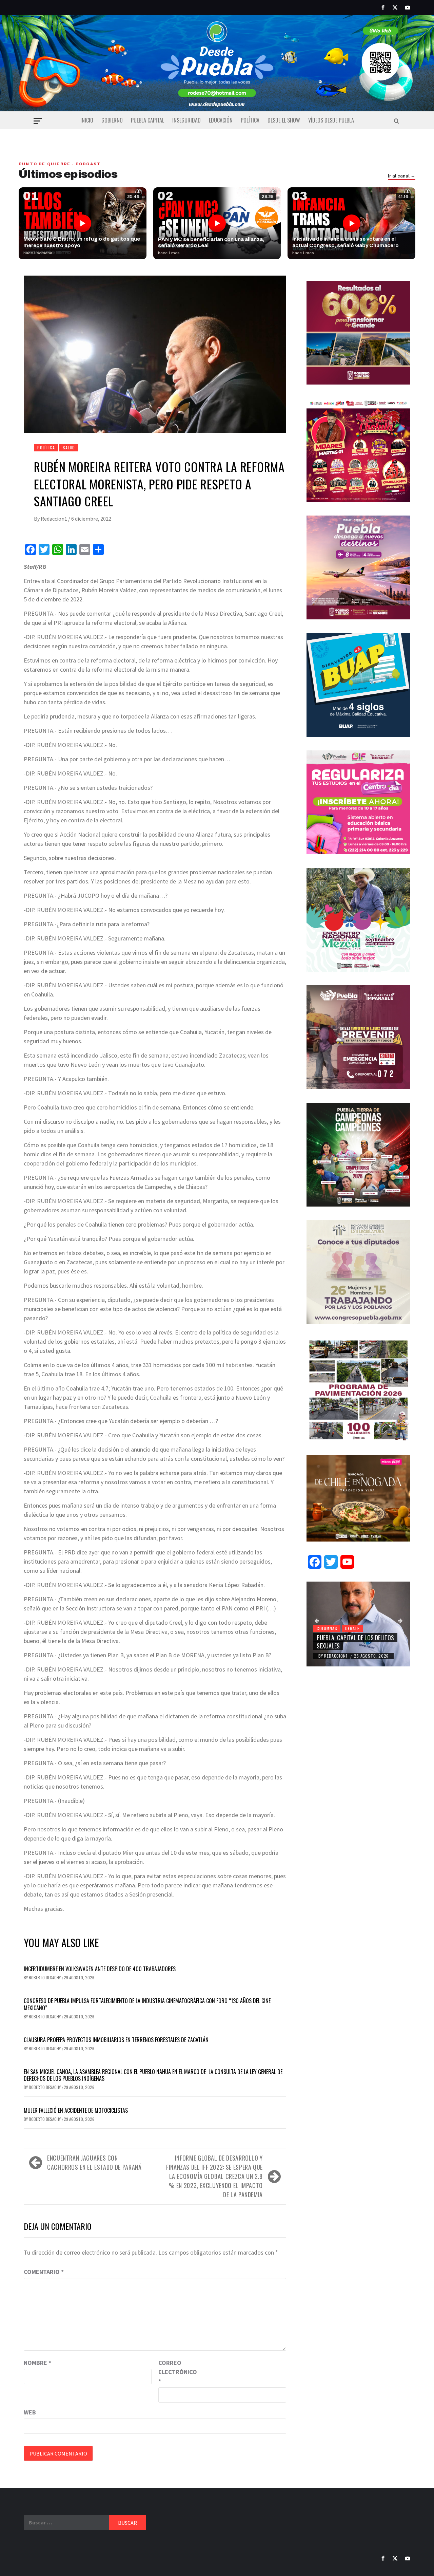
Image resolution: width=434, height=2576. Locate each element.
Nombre (37, 2363)
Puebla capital (147, 120)
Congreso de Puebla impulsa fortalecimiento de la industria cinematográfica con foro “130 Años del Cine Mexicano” (147, 2004)
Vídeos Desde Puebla (331, 120)
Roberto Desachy (45, 1977)
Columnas (327, 1628)
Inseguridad (186, 120)
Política (250, 120)
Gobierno (112, 120)
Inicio (87, 120)
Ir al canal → (402, 176)
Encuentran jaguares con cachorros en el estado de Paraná (94, 2162)
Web (30, 2412)
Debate (352, 1628)
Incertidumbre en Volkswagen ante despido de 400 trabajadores (100, 1969)
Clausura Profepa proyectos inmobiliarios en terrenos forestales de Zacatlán (116, 2040)
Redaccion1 (54, 519)
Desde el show (284, 120)
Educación (221, 120)
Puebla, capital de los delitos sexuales (355, 1641)
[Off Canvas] (37, 121)
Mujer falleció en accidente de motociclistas (76, 2110)
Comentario (44, 2272)
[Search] (397, 121)
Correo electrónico (175, 2372)
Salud (69, 447)
